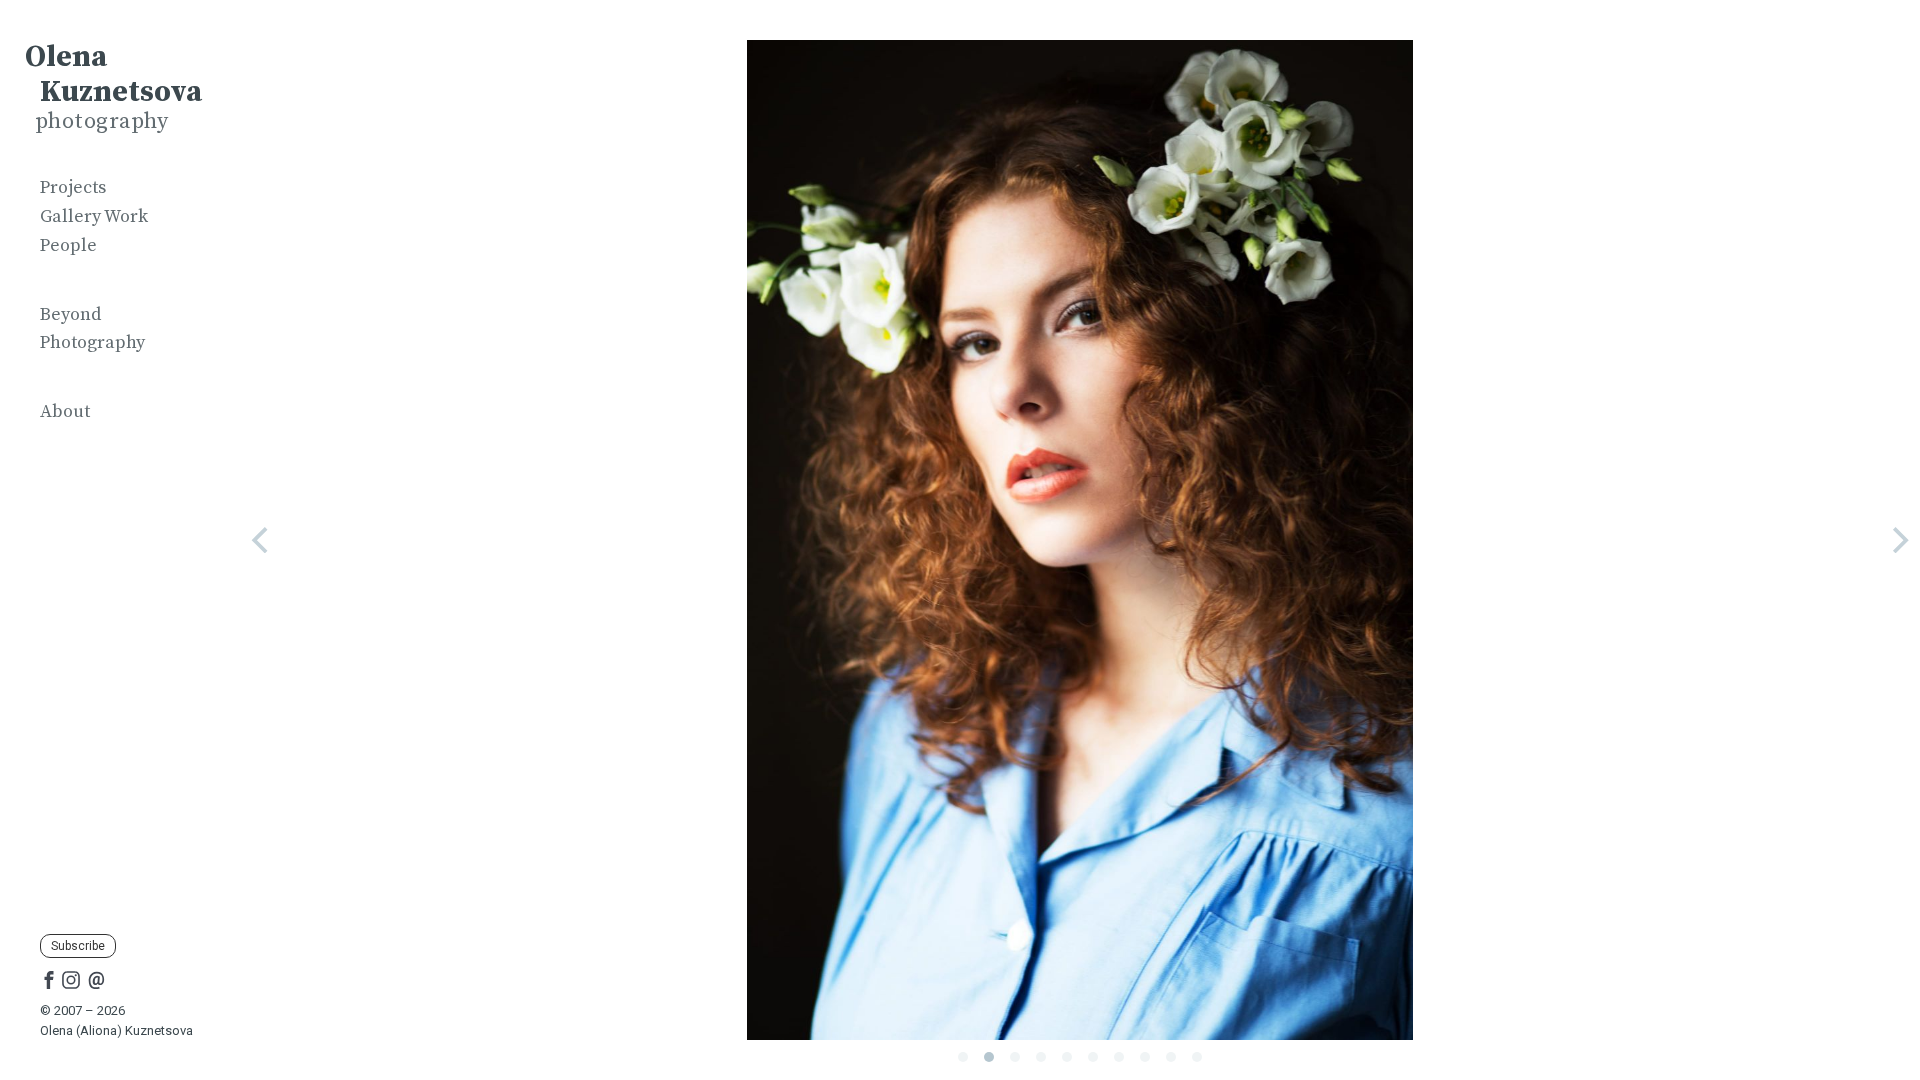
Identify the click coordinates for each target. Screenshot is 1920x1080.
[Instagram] (71, 979)
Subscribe (78, 946)
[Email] (96, 979)
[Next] (1898, 540)
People (68, 245)
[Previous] (262, 540)
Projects (73, 187)
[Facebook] (49, 979)
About (65, 411)
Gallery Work (94, 216)
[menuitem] (120, 188)
